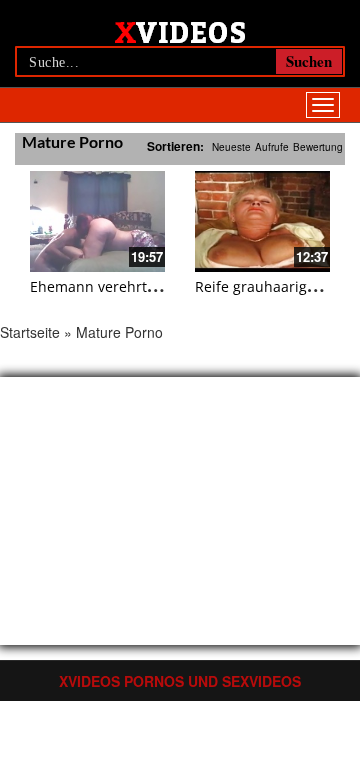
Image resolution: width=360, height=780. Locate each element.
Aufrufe (272, 147)
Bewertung (318, 147)
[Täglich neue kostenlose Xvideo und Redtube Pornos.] (180, 31)
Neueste (231, 147)
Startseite (30, 332)
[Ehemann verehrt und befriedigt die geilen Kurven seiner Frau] (97, 221)
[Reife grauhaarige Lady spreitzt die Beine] (262, 221)
